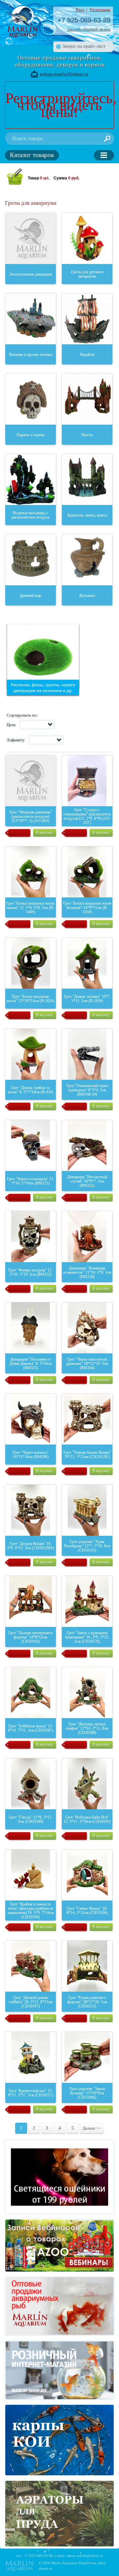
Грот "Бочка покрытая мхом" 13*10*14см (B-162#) (30, 999)
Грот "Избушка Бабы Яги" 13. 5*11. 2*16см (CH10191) (87, 1819)
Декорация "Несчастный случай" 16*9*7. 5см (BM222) (87, 1181)
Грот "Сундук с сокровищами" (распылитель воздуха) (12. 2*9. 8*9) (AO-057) (87, 816)
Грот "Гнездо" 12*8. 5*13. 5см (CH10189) (31, 1819)
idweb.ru (45, 2568)
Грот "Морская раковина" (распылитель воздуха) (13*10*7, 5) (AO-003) (31, 816)
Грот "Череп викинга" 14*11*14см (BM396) (31, 1455)
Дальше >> (92, 2128)
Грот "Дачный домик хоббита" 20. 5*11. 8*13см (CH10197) (31, 2002)
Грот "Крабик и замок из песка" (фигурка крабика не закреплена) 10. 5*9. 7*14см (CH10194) (31, 1911)
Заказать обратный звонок (89, 29)
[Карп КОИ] (59, 2440)
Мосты (87, 435)
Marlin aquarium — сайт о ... (21, 21)
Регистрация (100, 10)
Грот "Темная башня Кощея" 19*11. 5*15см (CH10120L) (87, 1455)
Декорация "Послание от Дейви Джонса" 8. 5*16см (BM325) (31, 1364)
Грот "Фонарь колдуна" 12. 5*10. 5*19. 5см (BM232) (30, 1272)
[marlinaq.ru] (59, 2306)
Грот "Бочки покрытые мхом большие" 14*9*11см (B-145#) (87, 908)
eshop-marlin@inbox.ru (64, 74)
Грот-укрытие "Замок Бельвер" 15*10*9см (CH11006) (87, 2093)
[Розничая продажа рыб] (59, 2370)
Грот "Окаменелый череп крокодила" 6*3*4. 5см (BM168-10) (87, 1090)
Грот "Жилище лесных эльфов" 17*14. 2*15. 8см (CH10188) (87, 1728)
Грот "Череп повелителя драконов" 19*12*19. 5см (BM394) (87, 1364)
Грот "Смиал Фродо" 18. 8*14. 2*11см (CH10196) (87, 1911)
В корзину (44, 833)
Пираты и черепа (30, 435)
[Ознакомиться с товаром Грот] (30, 781)
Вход (80, 10)
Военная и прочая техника (31, 355)
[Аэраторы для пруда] (59, 2514)
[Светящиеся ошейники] (59, 2177)
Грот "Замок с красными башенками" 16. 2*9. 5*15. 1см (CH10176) (87, 1637)
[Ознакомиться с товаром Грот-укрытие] (87, 1510)
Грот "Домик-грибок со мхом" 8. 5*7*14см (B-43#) (30, 1090)
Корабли (87, 355)
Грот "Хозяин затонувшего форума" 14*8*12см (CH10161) (31, 1637)
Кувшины (87, 596)
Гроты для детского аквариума (87, 274)
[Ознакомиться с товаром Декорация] (87, 1145)
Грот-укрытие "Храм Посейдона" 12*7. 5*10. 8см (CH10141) (87, 1546)
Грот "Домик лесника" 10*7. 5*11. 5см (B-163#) (87, 999)
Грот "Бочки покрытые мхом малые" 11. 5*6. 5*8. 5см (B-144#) (30, 908)
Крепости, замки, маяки (87, 515)
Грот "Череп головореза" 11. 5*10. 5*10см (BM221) (31, 1181)
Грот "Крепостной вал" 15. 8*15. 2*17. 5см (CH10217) (31, 2093)
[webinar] (59, 2245)
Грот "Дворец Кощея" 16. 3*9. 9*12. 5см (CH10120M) (30, 1546)
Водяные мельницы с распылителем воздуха (30, 515)
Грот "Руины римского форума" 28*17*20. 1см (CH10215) (87, 2002)
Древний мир (30, 596)
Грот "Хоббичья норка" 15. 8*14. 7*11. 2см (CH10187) (31, 1728)
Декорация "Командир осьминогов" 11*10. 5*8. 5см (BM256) (87, 1272)
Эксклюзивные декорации (30, 274)
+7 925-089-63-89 (84, 20)
